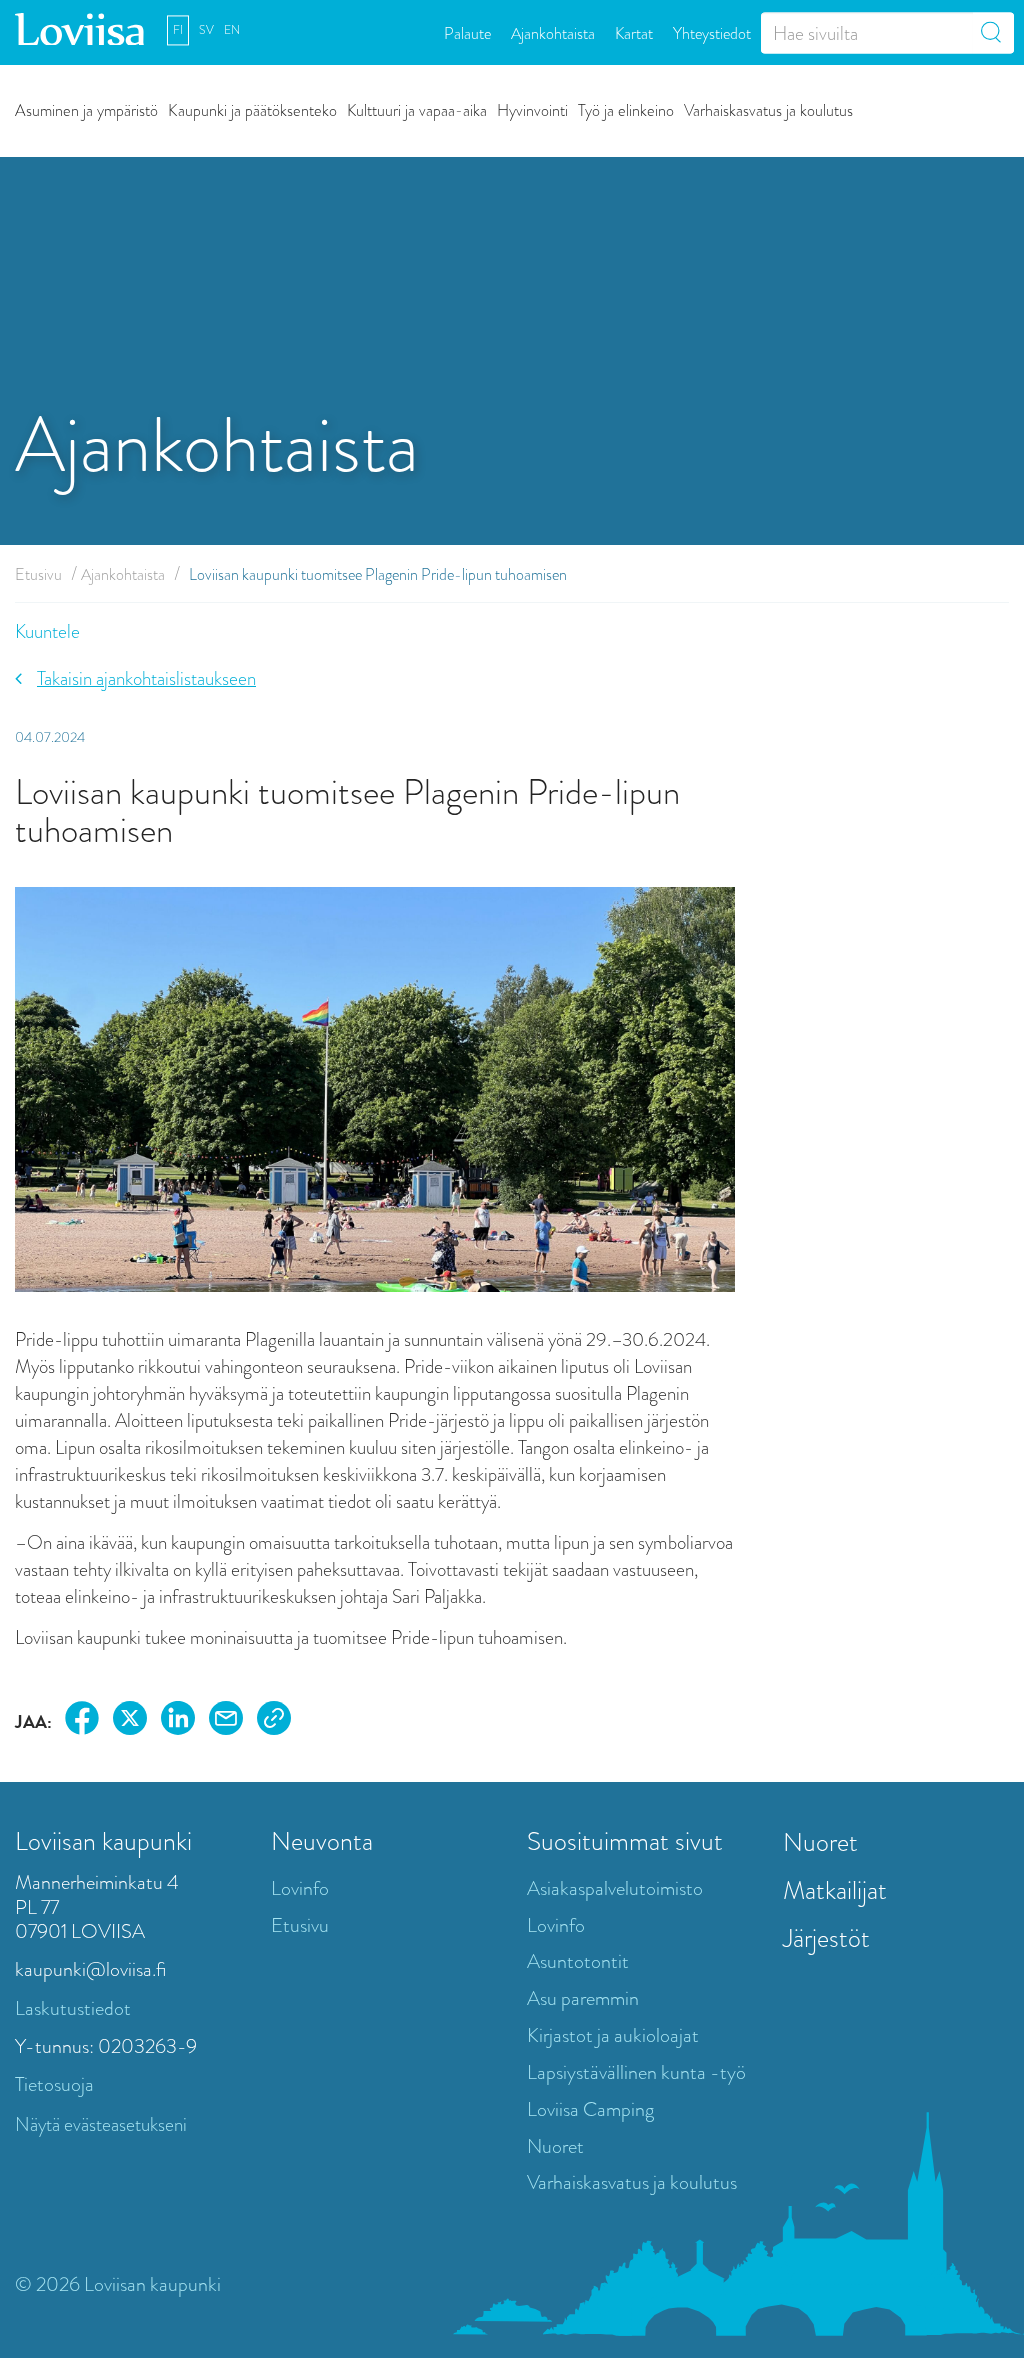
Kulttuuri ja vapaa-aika (417, 109)
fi (178, 30)
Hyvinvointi (532, 109)
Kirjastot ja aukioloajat (613, 2035)
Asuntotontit (578, 1961)
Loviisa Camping (590, 2109)
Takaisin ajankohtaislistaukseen (146, 678)
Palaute (467, 32)
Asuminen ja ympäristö (86, 109)
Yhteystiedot (712, 32)
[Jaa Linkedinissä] (178, 1721)
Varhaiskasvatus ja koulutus (768, 109)
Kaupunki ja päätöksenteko (252, 109)
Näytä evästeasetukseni (101, 2124)
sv (206, 30)
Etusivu (38, 574)
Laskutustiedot (73, 2008)
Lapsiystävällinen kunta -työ (636, 2072)
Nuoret (555, 2146)
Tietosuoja (54, 2084)
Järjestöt (826, 1938)
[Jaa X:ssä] (130, 1721)
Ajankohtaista (553, 32)
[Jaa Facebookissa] (82, 1721)
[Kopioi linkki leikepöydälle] (274, 1721)
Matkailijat (835, 1890)
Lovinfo (300, 1888)
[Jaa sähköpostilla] (226, 1721)
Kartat (634, 32)
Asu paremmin (583, 1998)
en (232, 30)
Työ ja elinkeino (626, 109)
